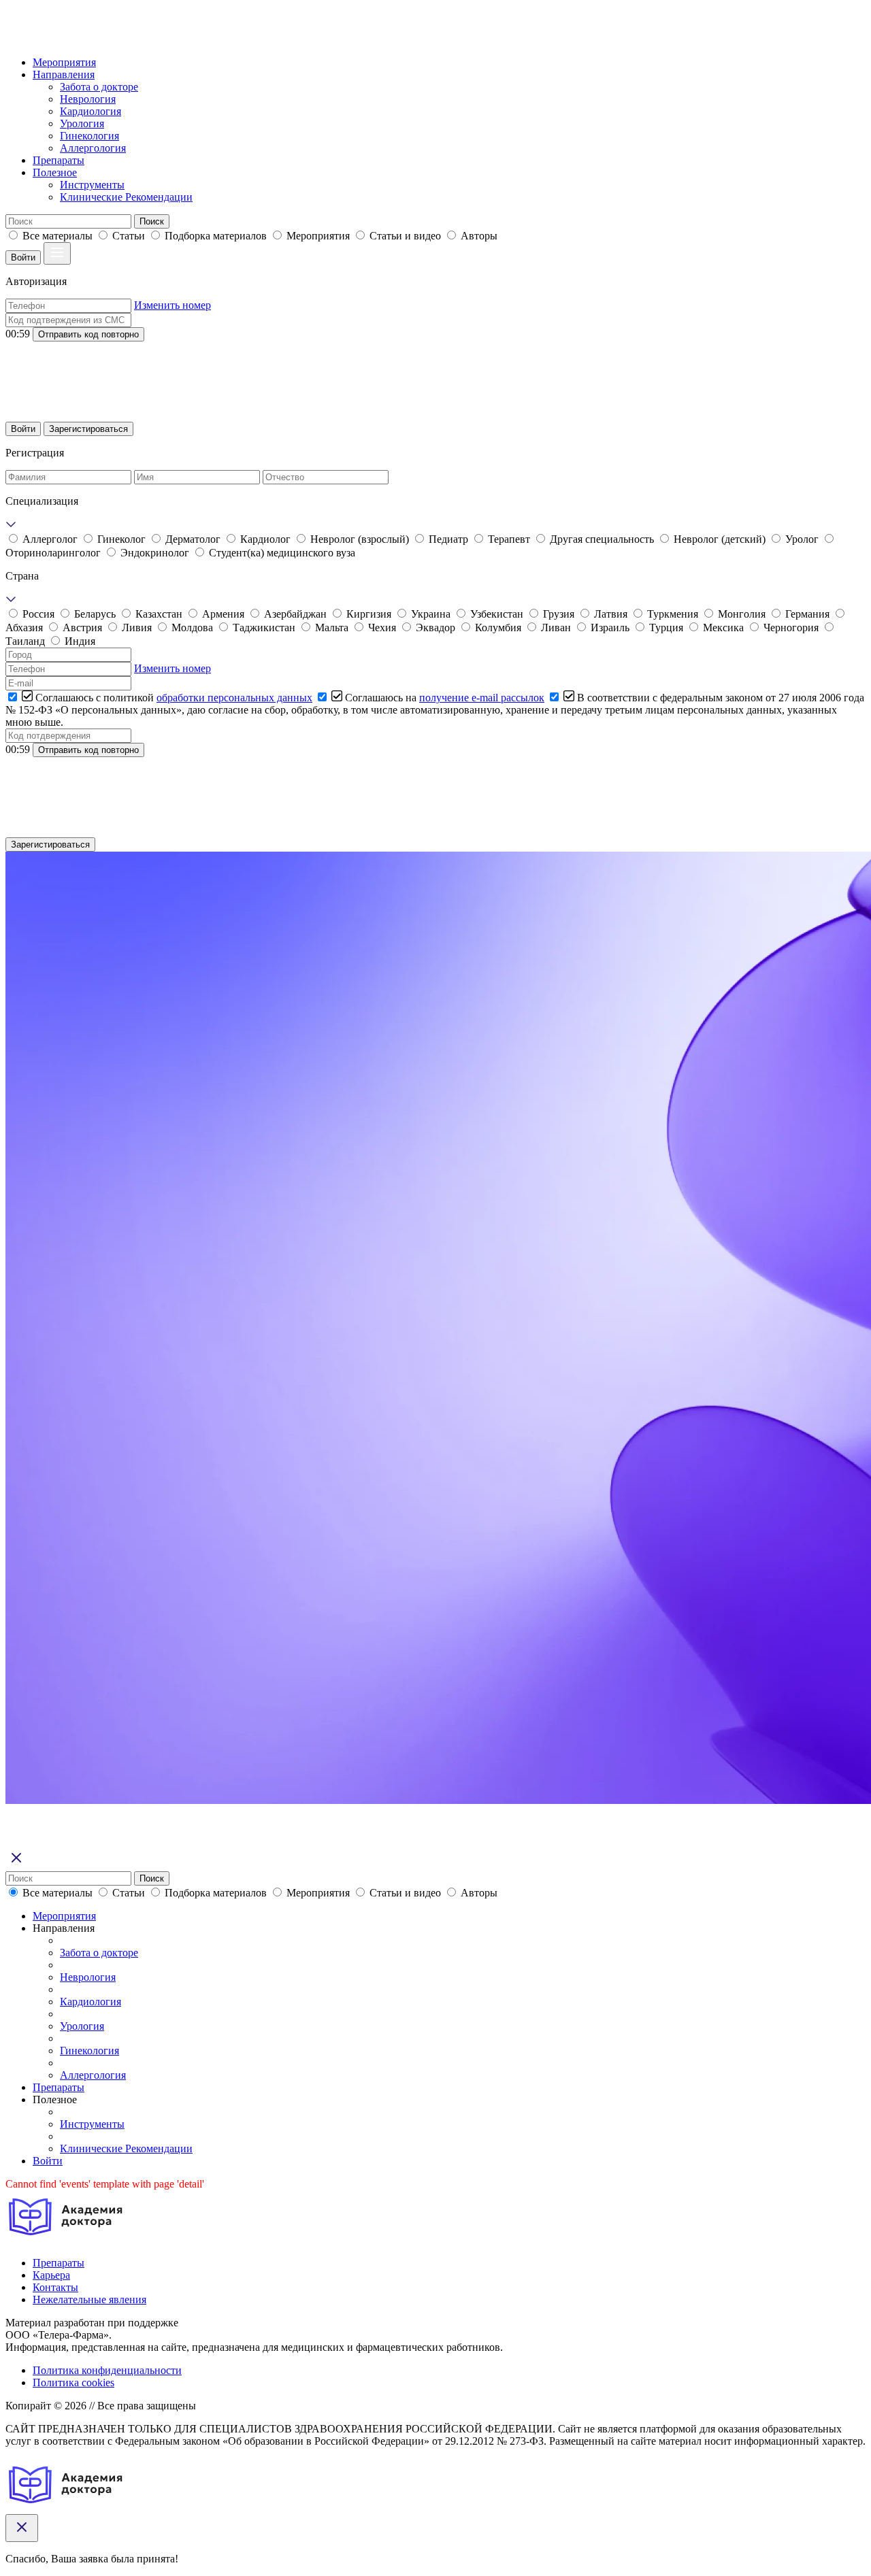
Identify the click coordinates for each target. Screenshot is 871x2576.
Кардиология (91, 111)
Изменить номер (172, 305)
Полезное (55, 172)
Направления (64, 74)
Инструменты (92, 185)
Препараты (59, 160)
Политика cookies (73, 2382)
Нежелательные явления (89, 2299)
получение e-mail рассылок (482, 698)
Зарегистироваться (88, 429)
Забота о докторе (99, 87)
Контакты (55, 2287)
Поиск (152, 221)
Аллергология (93, 148)
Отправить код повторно (88, 334)
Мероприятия (64, 62)
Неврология (88, 99)
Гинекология (89, 136)
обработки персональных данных (234, 698)
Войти (23, 257)
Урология (82, 123)
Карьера (51, 2275)
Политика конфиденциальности (107, 2370)
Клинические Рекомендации (126, 197)
